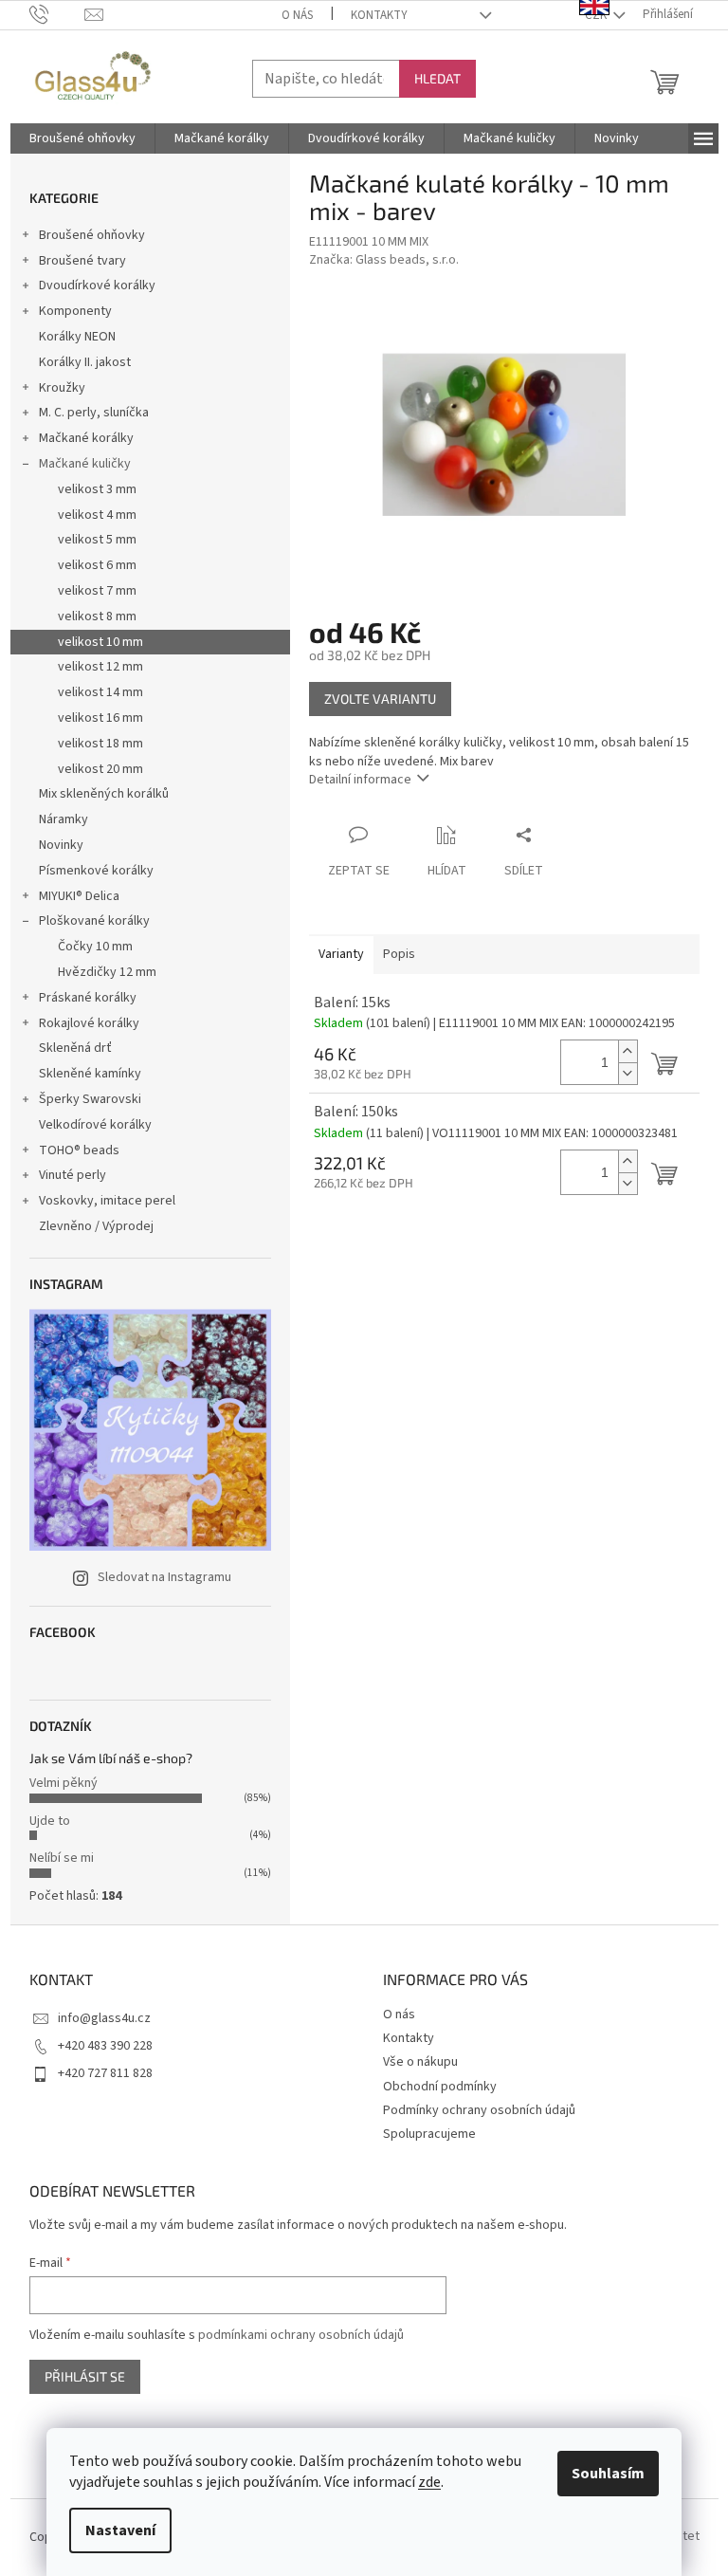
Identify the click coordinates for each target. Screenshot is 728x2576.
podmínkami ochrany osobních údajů (301, 2335)
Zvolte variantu (380, 699)
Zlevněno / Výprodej (96, 1226)
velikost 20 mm (100, 769)
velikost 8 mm (97, 616)
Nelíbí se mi (62, 1858)
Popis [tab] (399, 954)
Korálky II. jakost (85, 362)
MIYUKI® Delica (79, 896)
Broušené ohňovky (92, 235)
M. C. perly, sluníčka (94, 413)
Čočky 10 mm (95, 947)
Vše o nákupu (420, 2062)
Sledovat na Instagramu (164, 1577)
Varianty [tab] (341, 954)
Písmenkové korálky (96, 871)
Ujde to (50, 1821)
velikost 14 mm (100, 692)
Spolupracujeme (429, 2134)
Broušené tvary (82, 261)
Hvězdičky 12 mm (107, 972)
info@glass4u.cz (104, 2018)
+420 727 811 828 (105, 2073)
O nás (297, 15)
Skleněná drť (75, 1048)
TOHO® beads (79, 1150)
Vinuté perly (73, 1175)
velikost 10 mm (100, 642)
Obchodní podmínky (440, 2087)
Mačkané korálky (86, 438)
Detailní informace (360, 780)
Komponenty (75, 311)
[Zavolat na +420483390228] (57, 14)
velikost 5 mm (97, 540)
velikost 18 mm (100, 744)
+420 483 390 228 (105, 2046)
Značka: (384, 260)
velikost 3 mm (97, 489)
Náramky (64, 819)
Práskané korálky (88, 998)
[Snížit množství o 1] (628, 1073)
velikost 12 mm (100, 667)
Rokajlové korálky (89, 1023)
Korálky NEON (77, 337)
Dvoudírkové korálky (97, 285)
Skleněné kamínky (90, 1074)
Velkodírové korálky (95, 1125)
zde (429, 2482)
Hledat (437, 78)
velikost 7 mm (97, 591)
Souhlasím (608, 2474)
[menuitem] (82, 138)
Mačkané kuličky (85, 464)
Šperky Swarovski (90, 1099)
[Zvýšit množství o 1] (628, 1051)
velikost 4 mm (97, 515)
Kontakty (379, 15)
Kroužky (62, 388)
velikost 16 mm (100, 718)
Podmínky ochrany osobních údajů (479, 2110)
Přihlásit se (85, 2376)
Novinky (61, 845)
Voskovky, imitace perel (107, 1201)
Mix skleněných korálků (104, 794)
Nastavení (120, 2530)
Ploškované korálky (94, 921)
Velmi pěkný (64, 1783)
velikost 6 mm (97, 565)
